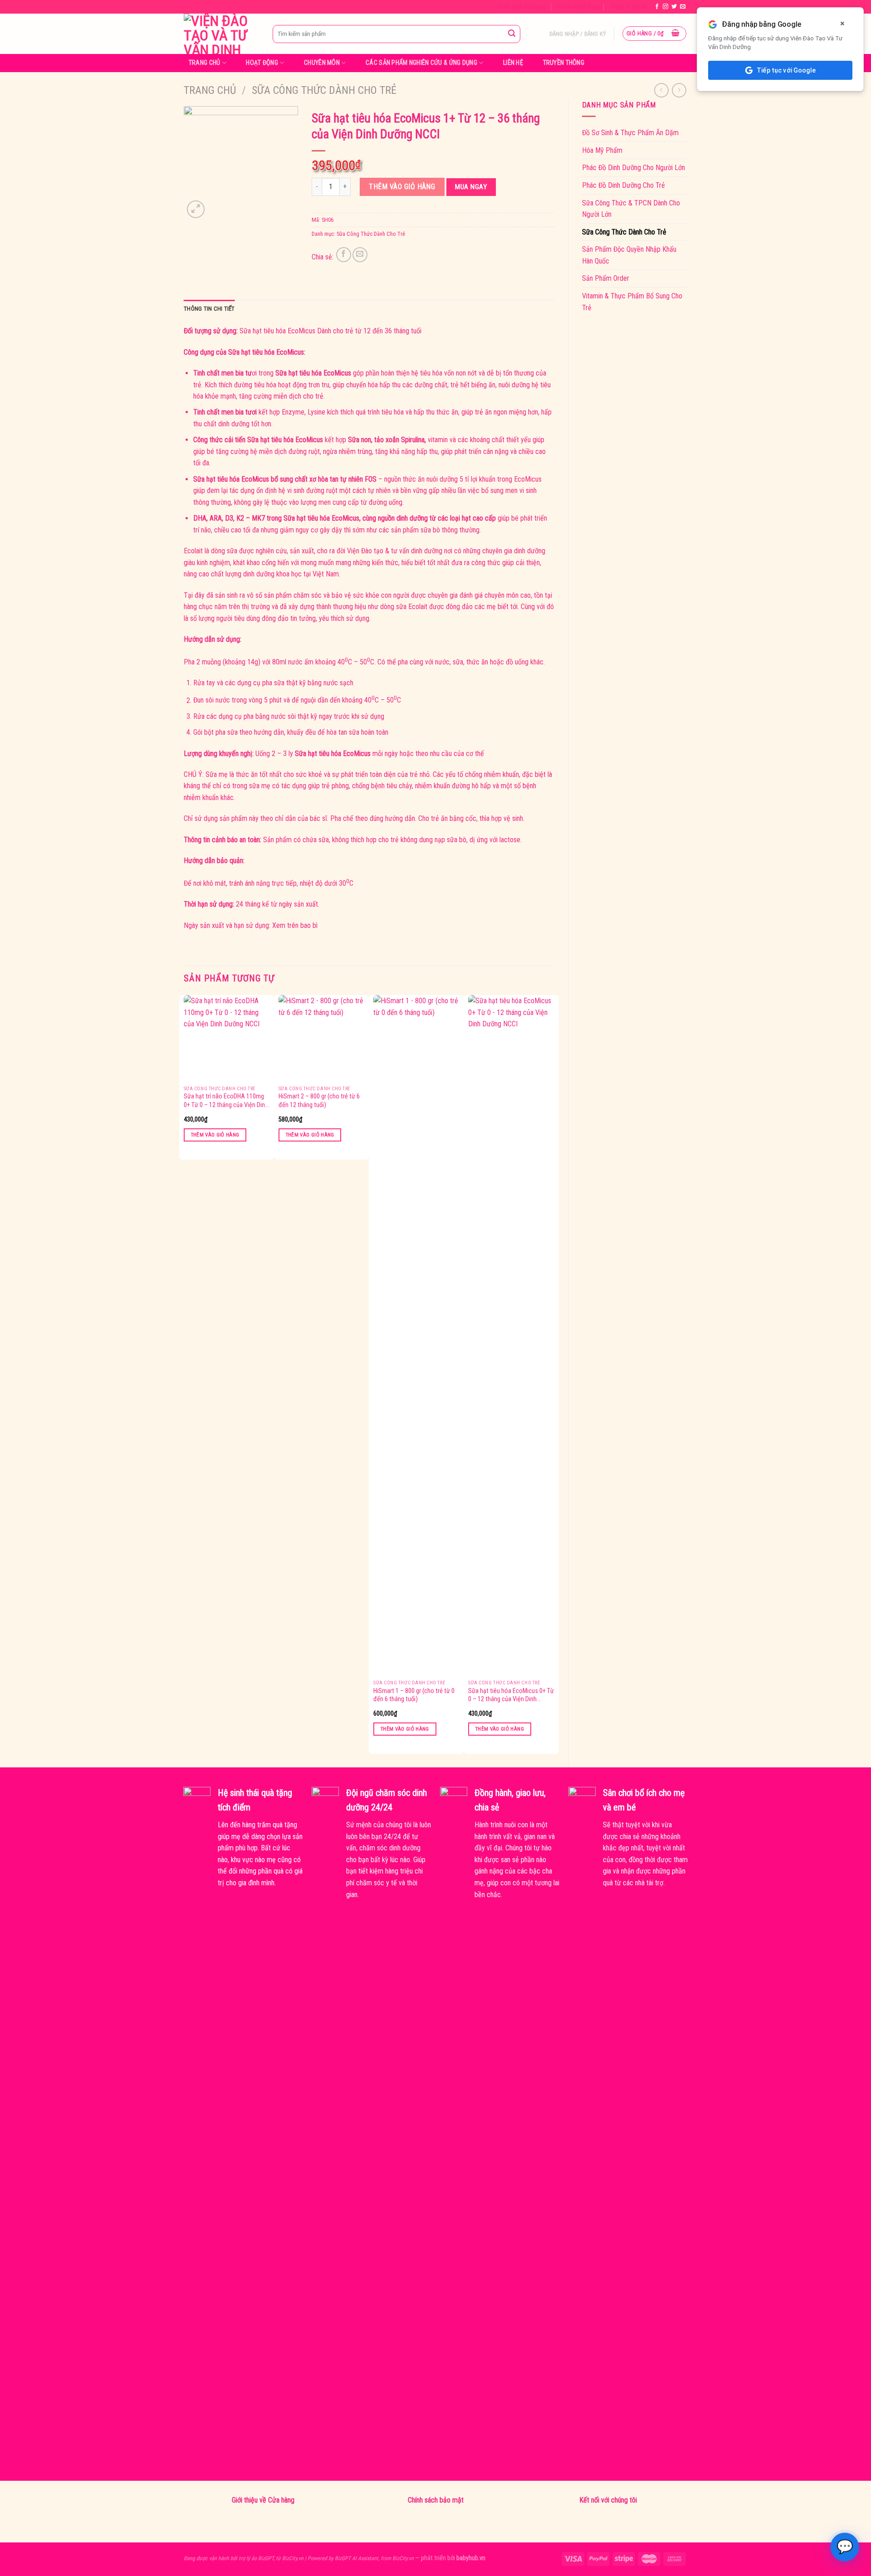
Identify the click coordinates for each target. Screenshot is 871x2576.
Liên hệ (513, 63)
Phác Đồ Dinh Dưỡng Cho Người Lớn (634, 168)
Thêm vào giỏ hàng (402, 187)
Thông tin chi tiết (209, 309)
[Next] (554, 1373)
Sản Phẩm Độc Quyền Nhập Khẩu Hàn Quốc (629, 255)
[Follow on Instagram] (665, 7)
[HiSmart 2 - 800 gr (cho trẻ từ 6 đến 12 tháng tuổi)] (322, 1038)
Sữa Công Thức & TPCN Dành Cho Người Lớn (631, 209)
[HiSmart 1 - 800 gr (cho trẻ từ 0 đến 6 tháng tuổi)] (416, 1335)
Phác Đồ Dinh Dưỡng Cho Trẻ (624, 185)
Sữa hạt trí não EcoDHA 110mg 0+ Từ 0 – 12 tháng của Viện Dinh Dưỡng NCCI (226, 1101)
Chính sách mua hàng (522, 7)
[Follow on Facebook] (657, 7)
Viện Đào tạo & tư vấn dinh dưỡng (395, 551)
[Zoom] (196, 209)
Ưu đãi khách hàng (578, 7)
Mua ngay (471, 187)
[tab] (209, 309)
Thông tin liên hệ (628, 7)
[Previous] (184, 1373)
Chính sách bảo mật (436, 2500)
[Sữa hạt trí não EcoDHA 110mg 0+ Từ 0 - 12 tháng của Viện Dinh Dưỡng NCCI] (227, 1038)
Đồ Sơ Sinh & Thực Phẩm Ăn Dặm (630, 133)
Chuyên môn (322, 63)
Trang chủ (205, 63)
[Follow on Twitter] (674, 7)
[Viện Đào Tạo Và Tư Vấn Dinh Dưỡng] (221, 34)
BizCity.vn (293, 2558)
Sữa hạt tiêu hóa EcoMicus (277, 331)
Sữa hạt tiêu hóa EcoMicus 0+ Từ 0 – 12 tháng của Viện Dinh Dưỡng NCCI (511, 1695)
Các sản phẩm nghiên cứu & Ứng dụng (421, 63)
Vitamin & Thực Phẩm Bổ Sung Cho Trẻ (632, 302)
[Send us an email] (683, 7)
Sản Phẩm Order (606, 278)
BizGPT (266, 2558)
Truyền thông (564, 63)
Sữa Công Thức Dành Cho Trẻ (324, 90)
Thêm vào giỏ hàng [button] (215, 1135)
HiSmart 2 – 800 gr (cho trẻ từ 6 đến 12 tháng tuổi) (319, 1101)
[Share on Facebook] (344, 255)
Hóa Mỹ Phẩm (602, 150)
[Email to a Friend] (360, 255)
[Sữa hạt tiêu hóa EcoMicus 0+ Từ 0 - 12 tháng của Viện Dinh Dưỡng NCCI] (511, 1335)
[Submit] (512, 34)
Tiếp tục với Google (786, 70)
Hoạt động (262, 63)
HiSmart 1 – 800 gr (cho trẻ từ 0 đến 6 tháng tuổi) (414, 1695)
